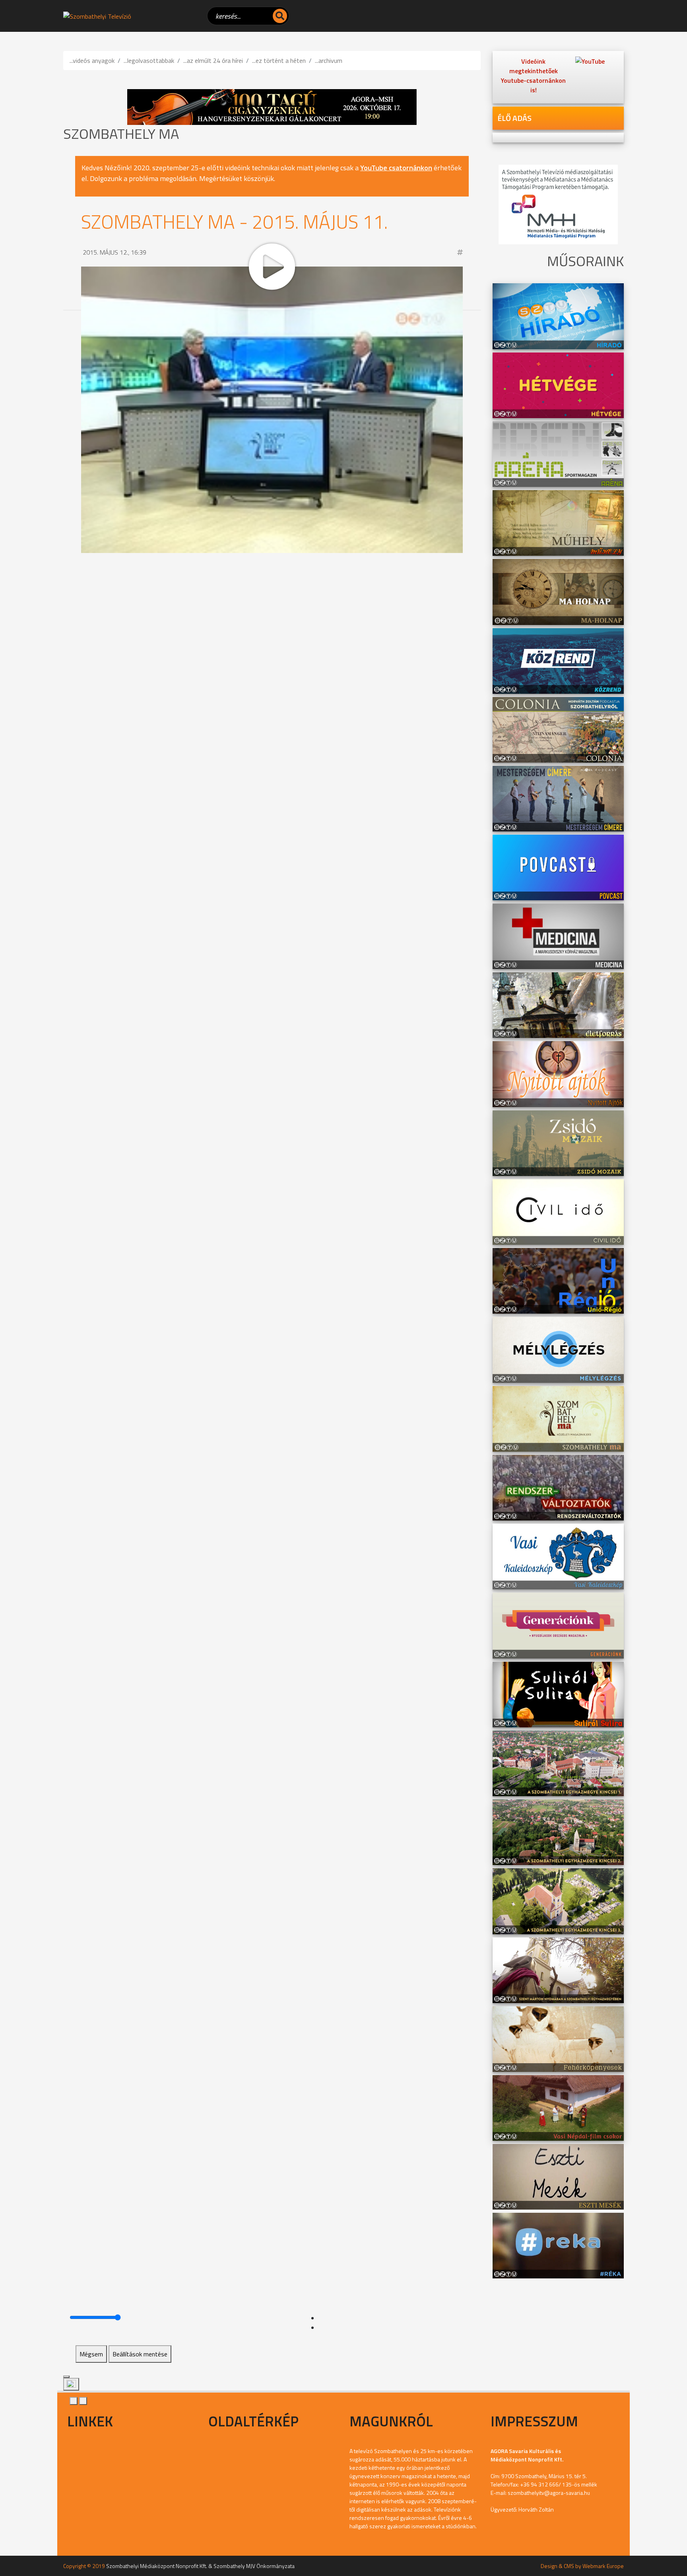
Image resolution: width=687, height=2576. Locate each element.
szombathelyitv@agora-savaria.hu (549, 2493)
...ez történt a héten (279, 60)
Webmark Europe (603, 2566)
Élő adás (514, 118)
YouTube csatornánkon (396, 168)
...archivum (329, 60)
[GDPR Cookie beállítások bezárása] (66, 2377)
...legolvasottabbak (149, 60)
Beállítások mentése (140, 2354)
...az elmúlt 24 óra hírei (213, 60)
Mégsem (91, 2354)
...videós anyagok (92, 60)
